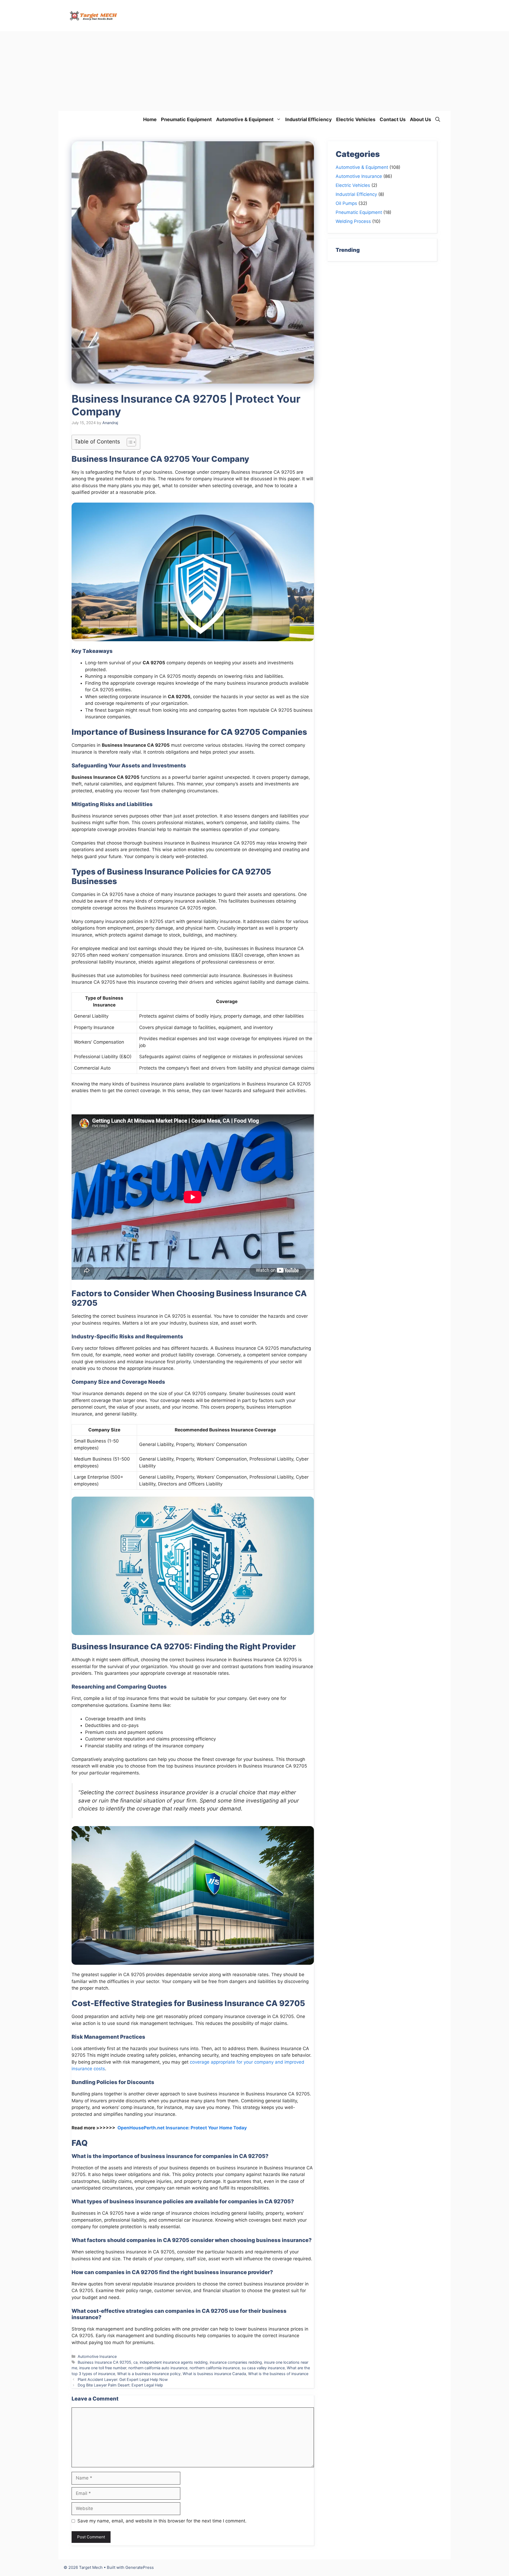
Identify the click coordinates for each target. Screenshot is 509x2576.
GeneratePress (140, 2567)
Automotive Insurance (97, 2356)
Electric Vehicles (356, 119)
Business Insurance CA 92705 (104, 2362)
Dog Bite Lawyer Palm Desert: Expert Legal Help (120, 2385)
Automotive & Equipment (245, 119)
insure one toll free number (103, 2368)
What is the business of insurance (278, 2374)
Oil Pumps (346, 203)
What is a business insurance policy (149, 2374)
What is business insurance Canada (214, 2374)
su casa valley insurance (263, 2368)
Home (150, 119)
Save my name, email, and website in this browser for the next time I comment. (162, 2521)
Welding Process (353, 221)
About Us (420, 119)
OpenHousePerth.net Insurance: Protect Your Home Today (182, 2128)
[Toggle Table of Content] (129, 442)
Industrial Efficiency (309, 119)
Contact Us (393, 119)
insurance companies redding (236, 2362)
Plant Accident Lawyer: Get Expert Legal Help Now (123, 2379)
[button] (438, 119)
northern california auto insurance (158, 2368)
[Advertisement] (254, 71)
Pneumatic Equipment (186, 119)
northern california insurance (215, 2368)
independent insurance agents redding (174, 2362)
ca (135, 2362)
